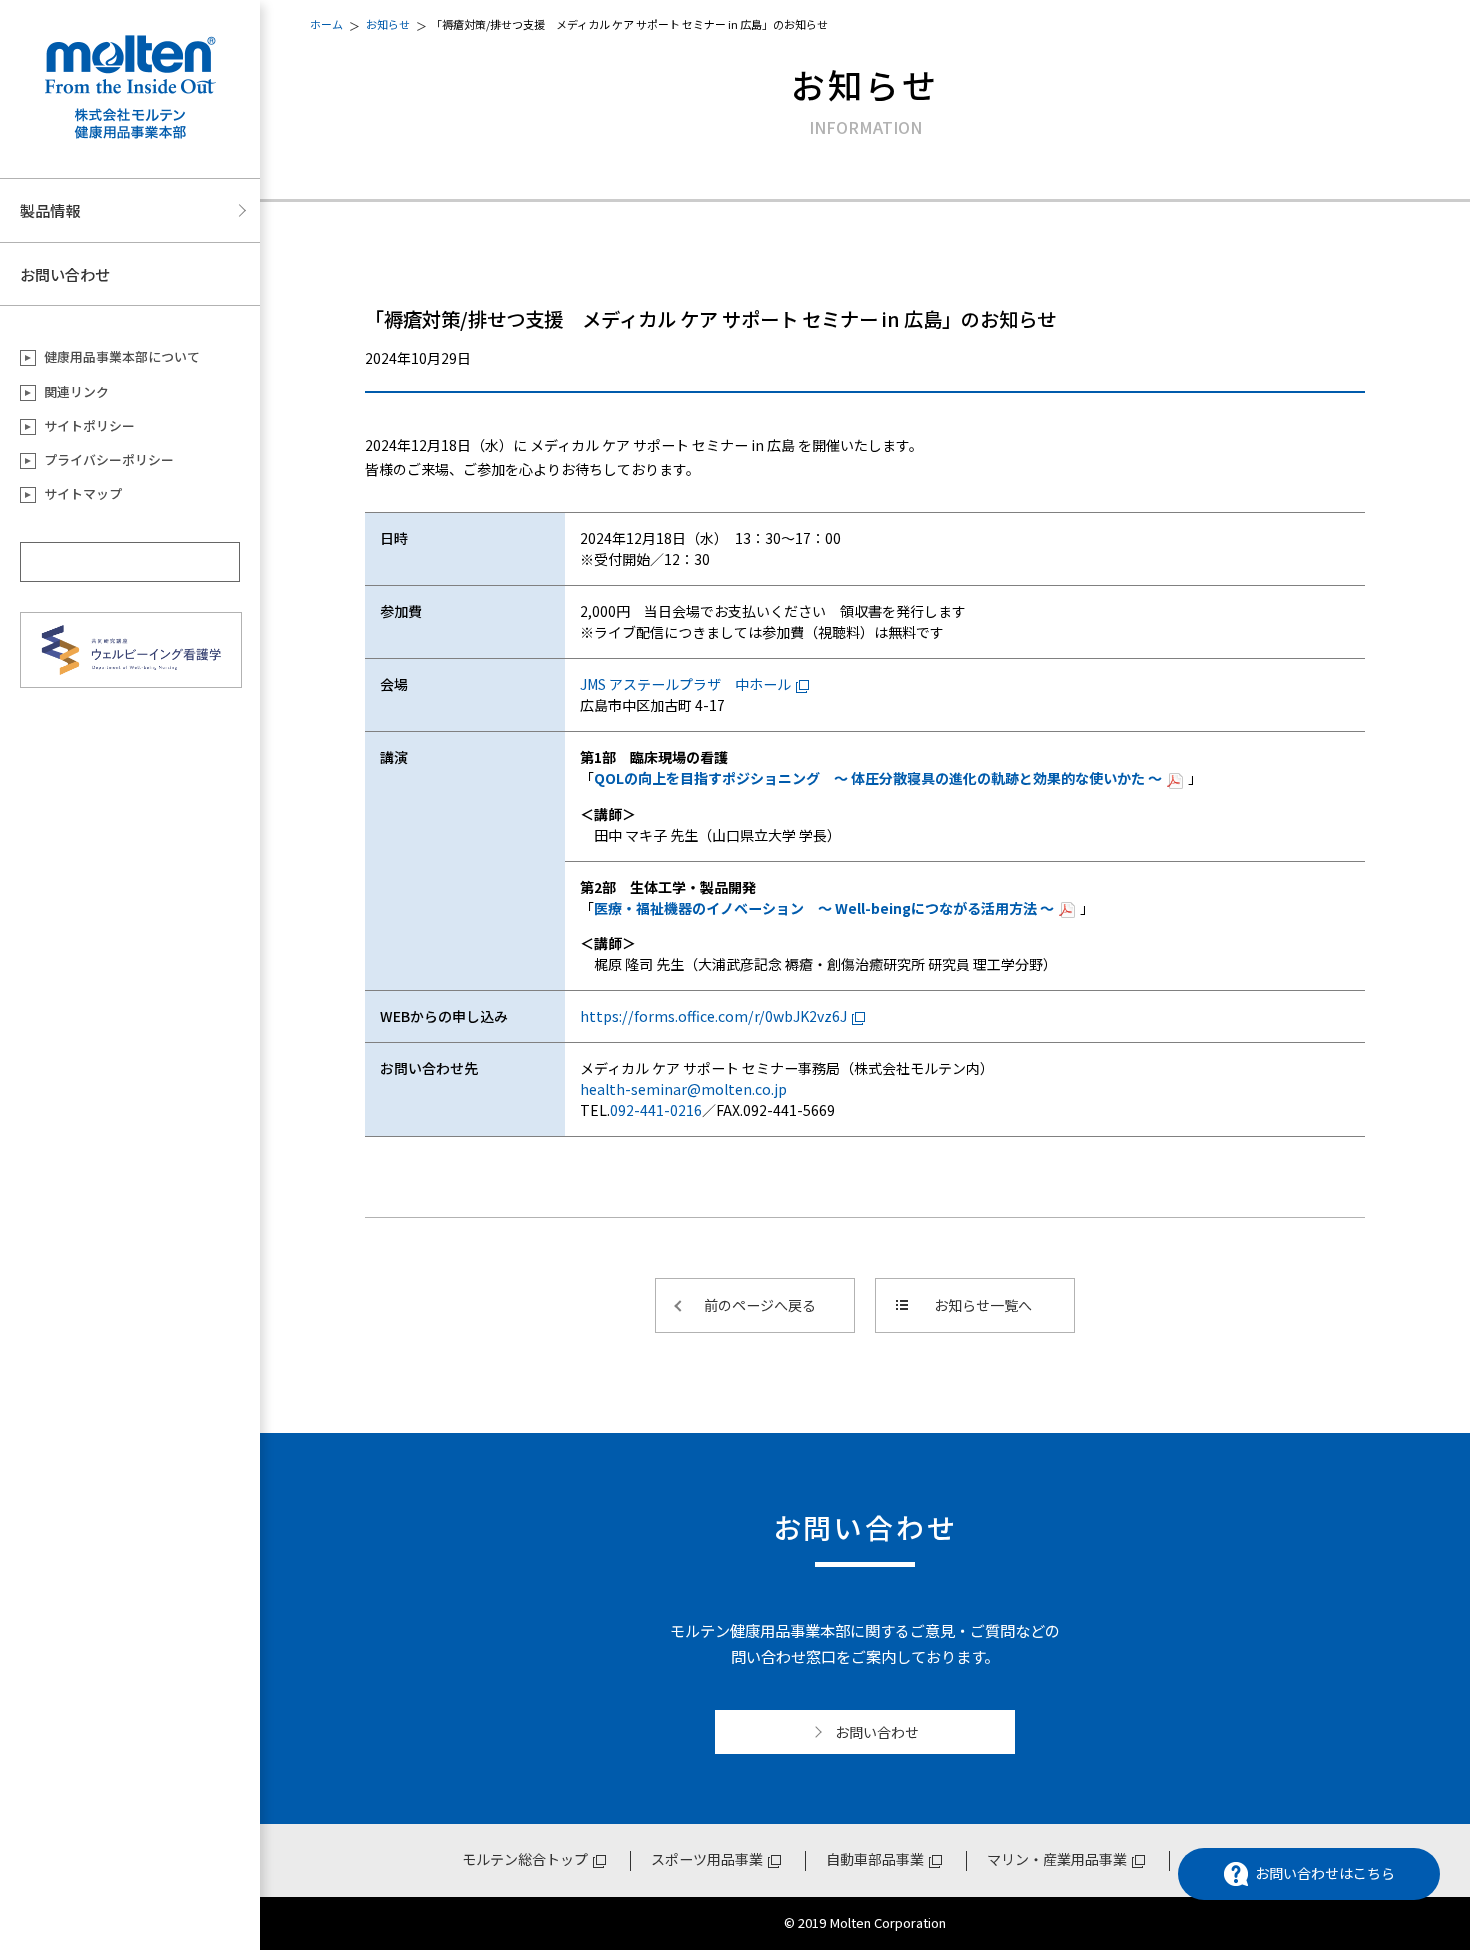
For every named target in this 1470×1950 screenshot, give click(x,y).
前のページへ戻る (760, 1305)
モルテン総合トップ (525, 1859)
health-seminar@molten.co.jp (683, 1089)
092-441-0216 (656, 1110)
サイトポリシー (89, 425)
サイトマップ (83, 493)
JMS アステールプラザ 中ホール (685, 684)
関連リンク (76, 391)
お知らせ (388, 24)
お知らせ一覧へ (983, 1305)
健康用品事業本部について (122, 356)
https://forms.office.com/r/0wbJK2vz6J (713, 1016)
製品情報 (50, 210)
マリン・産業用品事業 (1057, 1859)
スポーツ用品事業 (707, 1859)
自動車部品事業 (875, 1859)
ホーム (326, 24)
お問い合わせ (65, 274)
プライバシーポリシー (109, 459)
